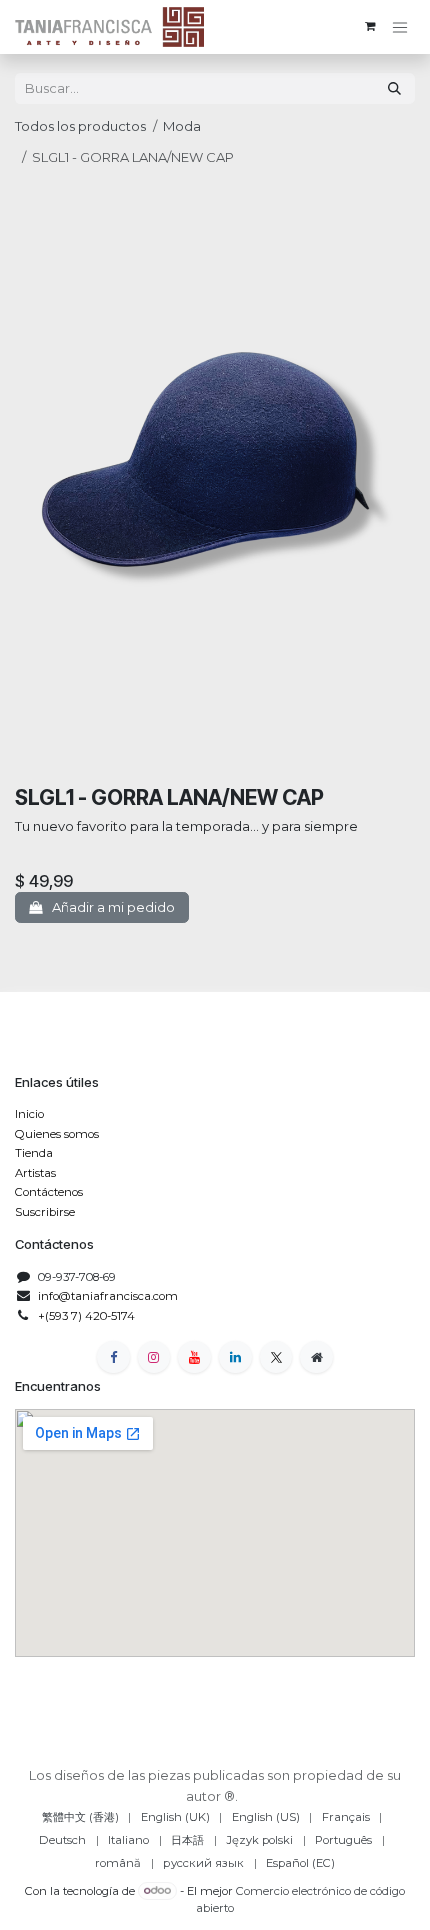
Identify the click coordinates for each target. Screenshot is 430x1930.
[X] (276, 1357)
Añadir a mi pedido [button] (112, 907)
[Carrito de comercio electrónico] (370, 26)
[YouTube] (194, 1357)
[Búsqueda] (394, 88)
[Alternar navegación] (400, 27)
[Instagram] (154, 1357)
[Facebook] (113, 1357)
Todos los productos (80, 126)
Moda (182, 126)
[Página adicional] (316, 1357)
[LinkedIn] (235, 1357)
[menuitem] (80, 1817)
